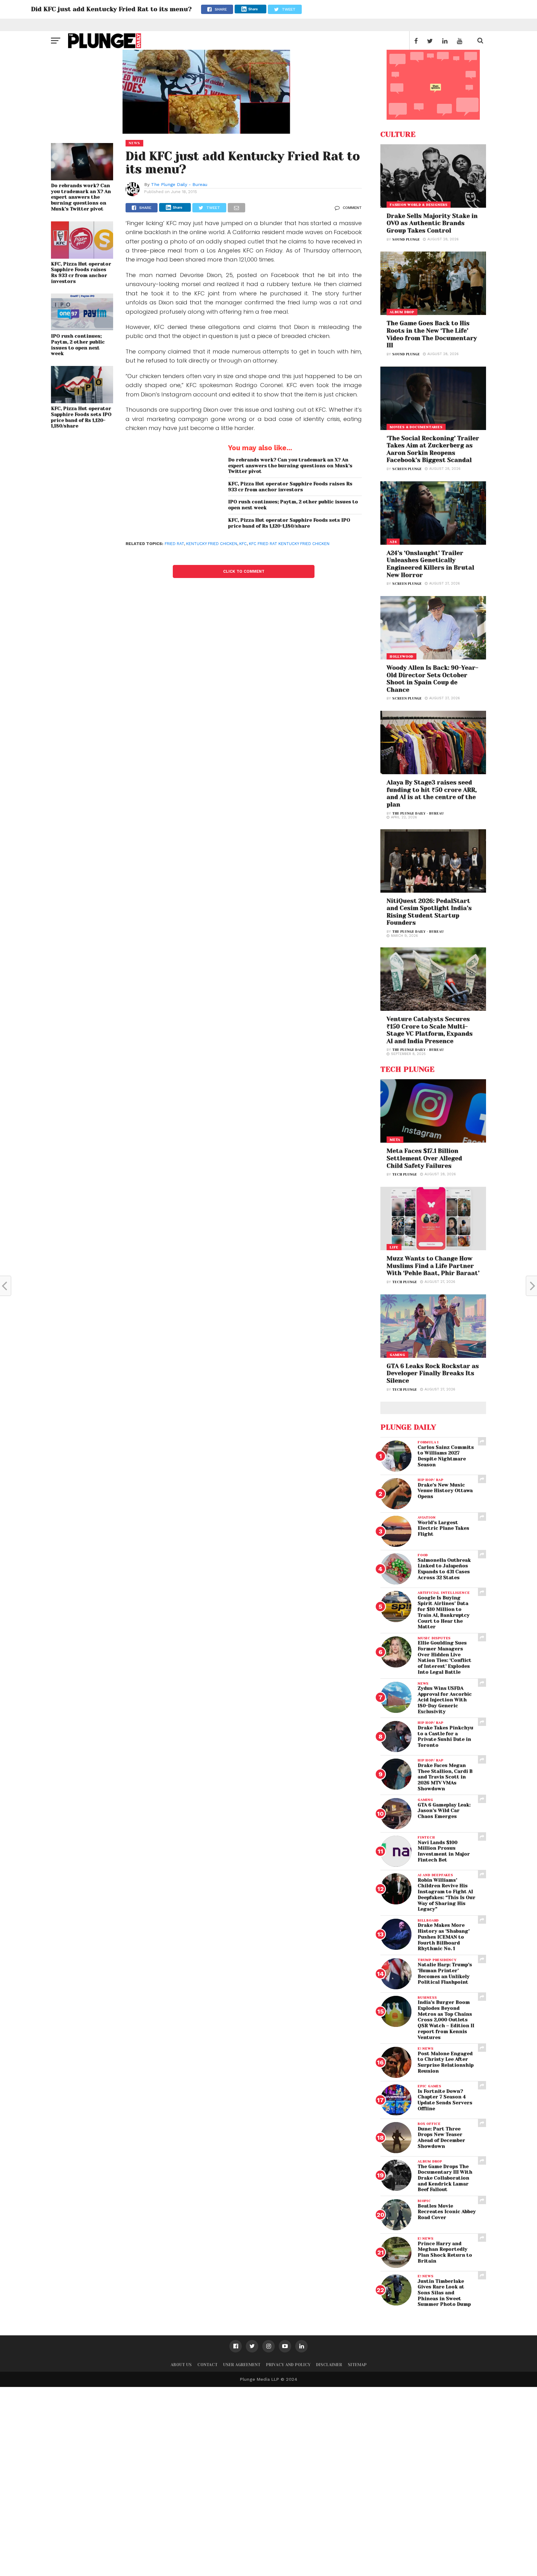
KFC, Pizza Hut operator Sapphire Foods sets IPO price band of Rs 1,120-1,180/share (81, 417)
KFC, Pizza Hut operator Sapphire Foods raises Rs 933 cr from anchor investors (81, 273)
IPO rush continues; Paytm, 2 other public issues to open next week (78, 345)
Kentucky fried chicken (212, 544)
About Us (181, 2365)
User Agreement (242, 2365)
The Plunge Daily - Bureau (179, 184)
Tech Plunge (405, 1175)
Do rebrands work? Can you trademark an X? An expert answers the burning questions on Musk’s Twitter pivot (81, 197)
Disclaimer (329, 2365)
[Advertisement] (186, 2480)
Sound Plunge (406, 240)
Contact (207, 2365)
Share (253, 9)
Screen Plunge (407, 469)
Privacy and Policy (288, 2365)
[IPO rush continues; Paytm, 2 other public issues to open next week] (82, 329)
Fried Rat (174, 544)
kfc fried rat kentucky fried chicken (289, 544)
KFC (243, 544)
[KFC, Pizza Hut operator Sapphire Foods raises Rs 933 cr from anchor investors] (82, 257)
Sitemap (357, 2365)
